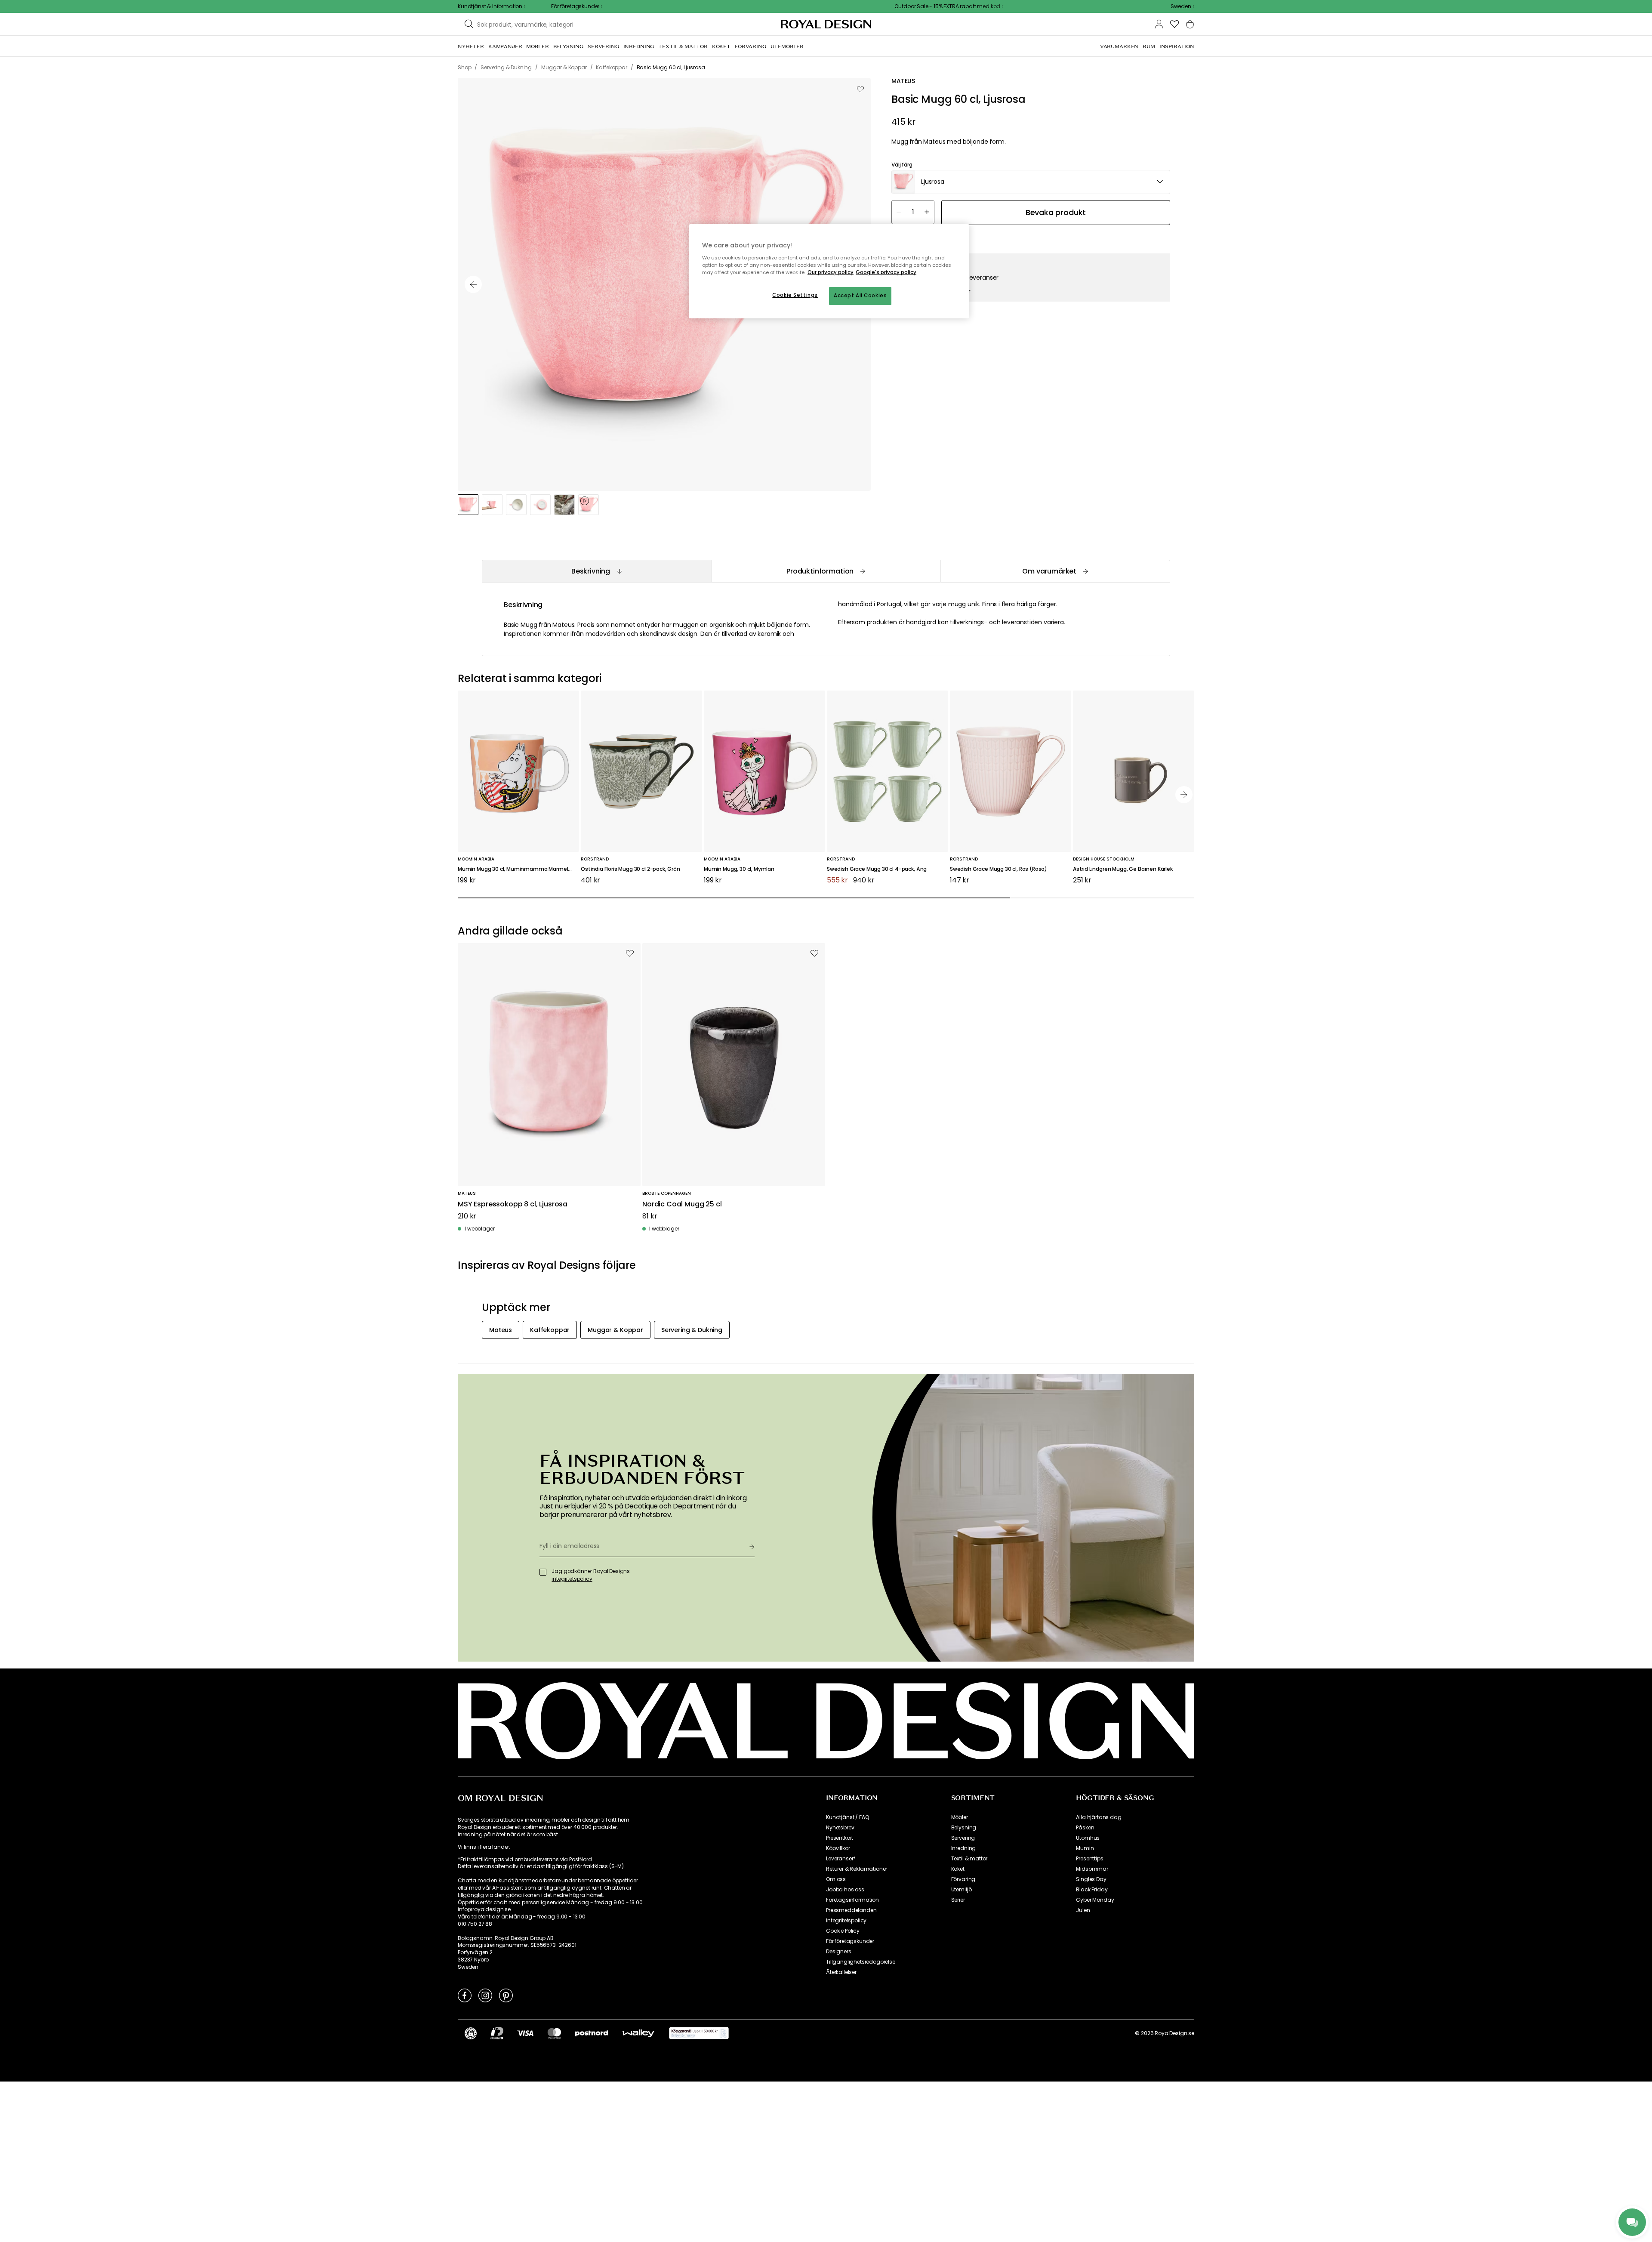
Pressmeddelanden (851, 1910)
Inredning (964, 1848)
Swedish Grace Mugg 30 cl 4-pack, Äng (877, 869)
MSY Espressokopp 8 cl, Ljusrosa (513, 1204)
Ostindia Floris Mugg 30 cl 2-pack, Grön (630, 869)
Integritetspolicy (846, 1921)
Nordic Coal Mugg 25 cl (682, 1204)
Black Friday (1092, 1890)
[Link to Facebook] (465, 1995)
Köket (958, 1869)
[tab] (596, 571)
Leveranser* (841, 1859)
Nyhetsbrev (840, 1828)
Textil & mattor (969, 1859)
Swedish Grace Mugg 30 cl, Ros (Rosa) (999, 869)
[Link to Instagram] (485, 1995)
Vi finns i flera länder (483, 1847)
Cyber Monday (1095, 1900)
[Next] (1184, 795)
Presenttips (1090, 1859)
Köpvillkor (838, 1848)
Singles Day (1091, 1879)
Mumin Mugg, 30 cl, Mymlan (739, 869)
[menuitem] (471, 46)
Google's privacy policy (886, 272)
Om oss (836, 1879)
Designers (839, 1952)
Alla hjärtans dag (1099, 1817)
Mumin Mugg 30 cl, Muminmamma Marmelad (516, 869)
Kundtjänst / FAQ (847, 1817)
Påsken (1085, 1828)
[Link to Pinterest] (506, 1995)
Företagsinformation (852, 1900)
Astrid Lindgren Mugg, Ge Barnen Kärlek (1123, 869)
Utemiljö (962, 1890)
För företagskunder (850, 1941)
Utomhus (1088, 1838)
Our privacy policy (831, 272)
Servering (963, 1838)
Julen (1083, 1910)
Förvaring (963, 1879)
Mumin (1085, 1848)
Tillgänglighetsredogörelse (861, 1962)
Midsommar (1092, 1869)
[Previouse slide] (473, 284)
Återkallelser (841, 1972)
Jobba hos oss (845, 1890)
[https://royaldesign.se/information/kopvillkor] (699, 2033)
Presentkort (840, 1838)
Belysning (964, 1828)
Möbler (960, 1817)
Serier (958, 1900)
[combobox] (1182, 6)
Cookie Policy (843, 1931)
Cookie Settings (795, 295)
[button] (1182, 6)
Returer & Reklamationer (857, 1869)
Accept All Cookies (860, 296)
